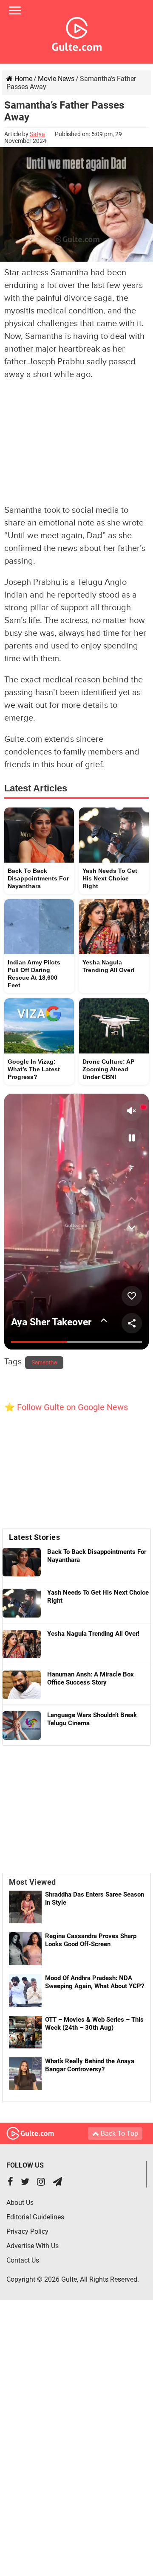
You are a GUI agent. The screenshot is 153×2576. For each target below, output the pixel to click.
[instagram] (41, 2183)
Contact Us (23, 2260)
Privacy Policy (27, 2231)
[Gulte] (77, 32)
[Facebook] (10, 2183)
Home (23, 79)
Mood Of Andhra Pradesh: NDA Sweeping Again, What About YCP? (95, 1982)
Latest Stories (34, 1537)
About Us (20, 2203)
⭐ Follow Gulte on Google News (66, 1407)
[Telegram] (57, 2183)
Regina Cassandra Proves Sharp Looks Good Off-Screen (91, 1940)
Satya (37, 134)
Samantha (44, 1363)
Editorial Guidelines (35, 2217)
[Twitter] (25, 2183)
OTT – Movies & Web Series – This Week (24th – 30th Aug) (94, 2024)
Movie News (56, 79)
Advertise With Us (33, 2246)
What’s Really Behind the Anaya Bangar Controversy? (90, 2065)
